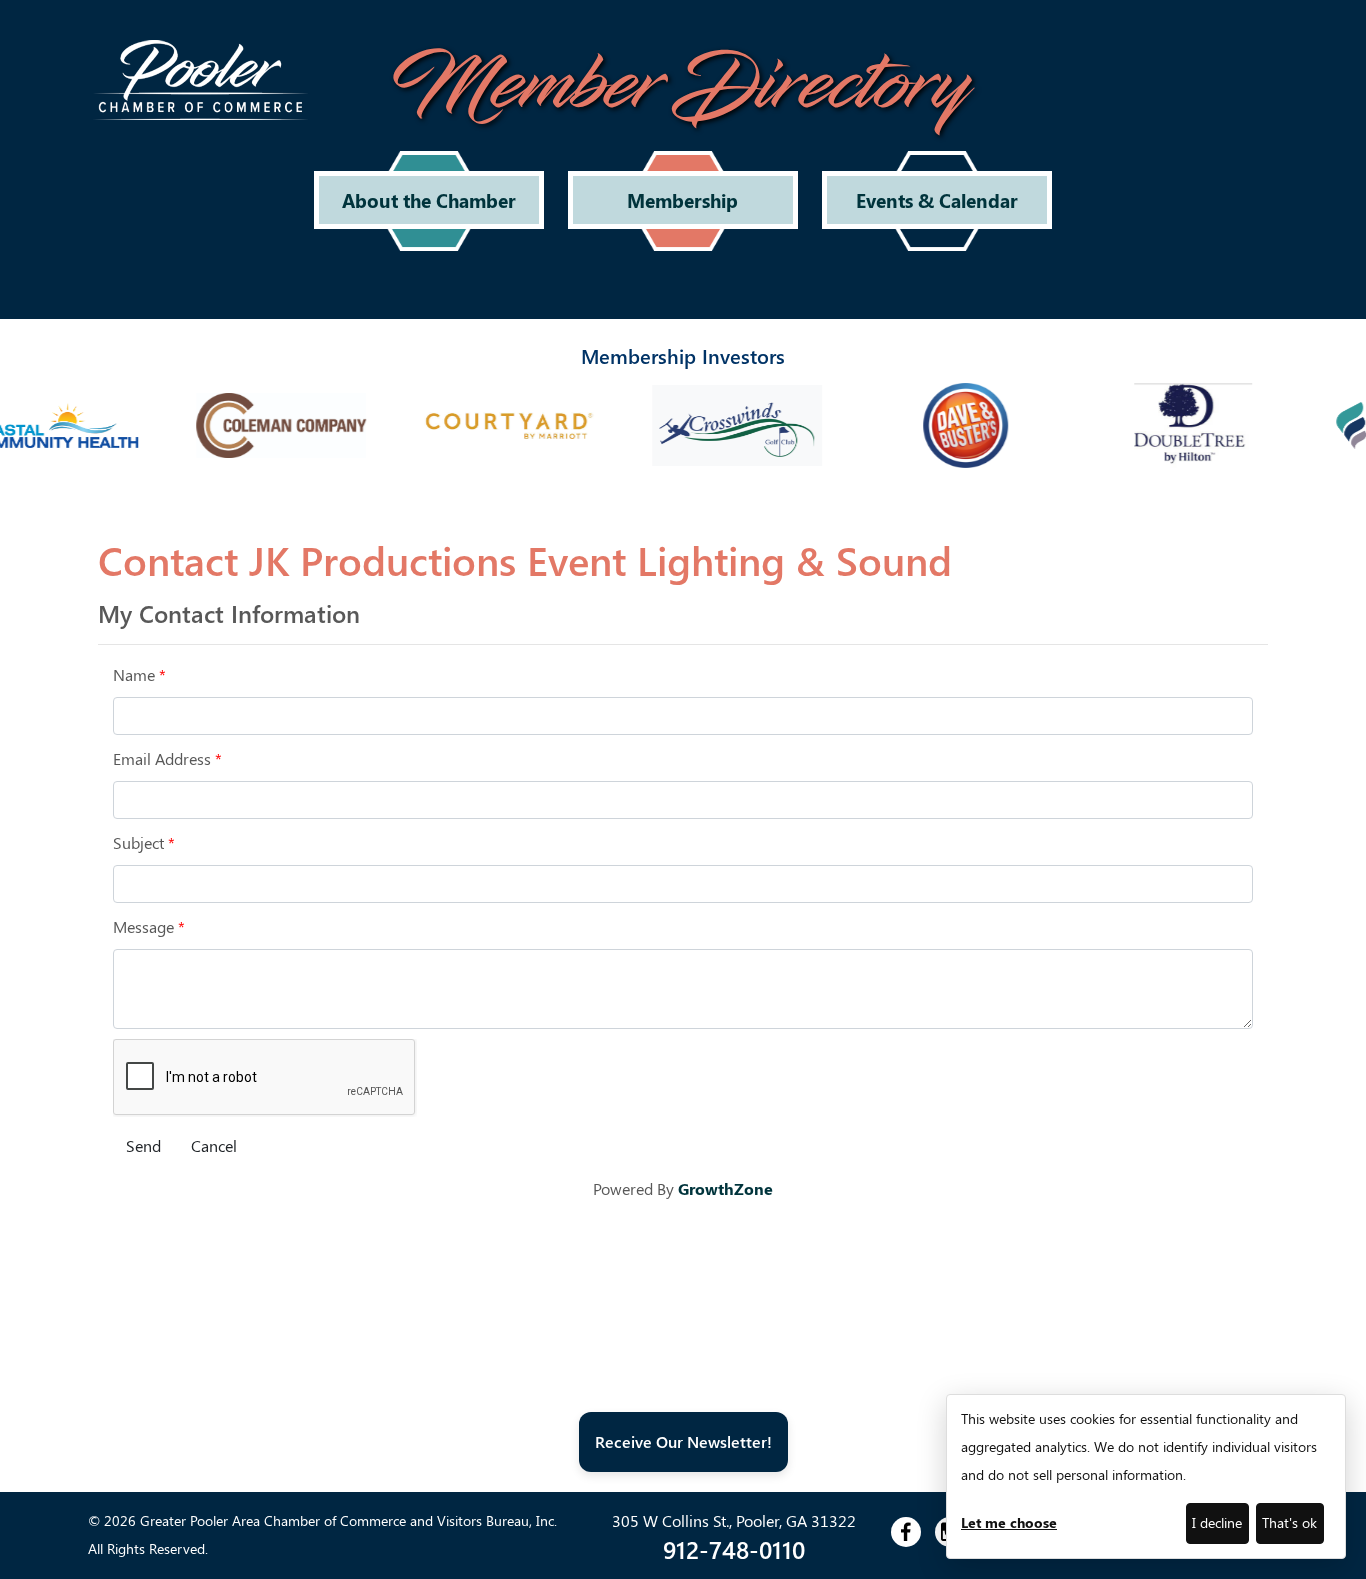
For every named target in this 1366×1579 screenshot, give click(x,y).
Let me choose (1009, 1522)
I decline (1217, 1522)
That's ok (1289, 1522)
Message (143, 926)
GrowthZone (725, 1188)
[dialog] (1146, 1476)
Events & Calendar (937, 200)
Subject (138, 842)
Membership (682, 200)
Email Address (162, 758)
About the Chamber (429, 200)
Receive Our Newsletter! (683, 1441)
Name (134, 674)
